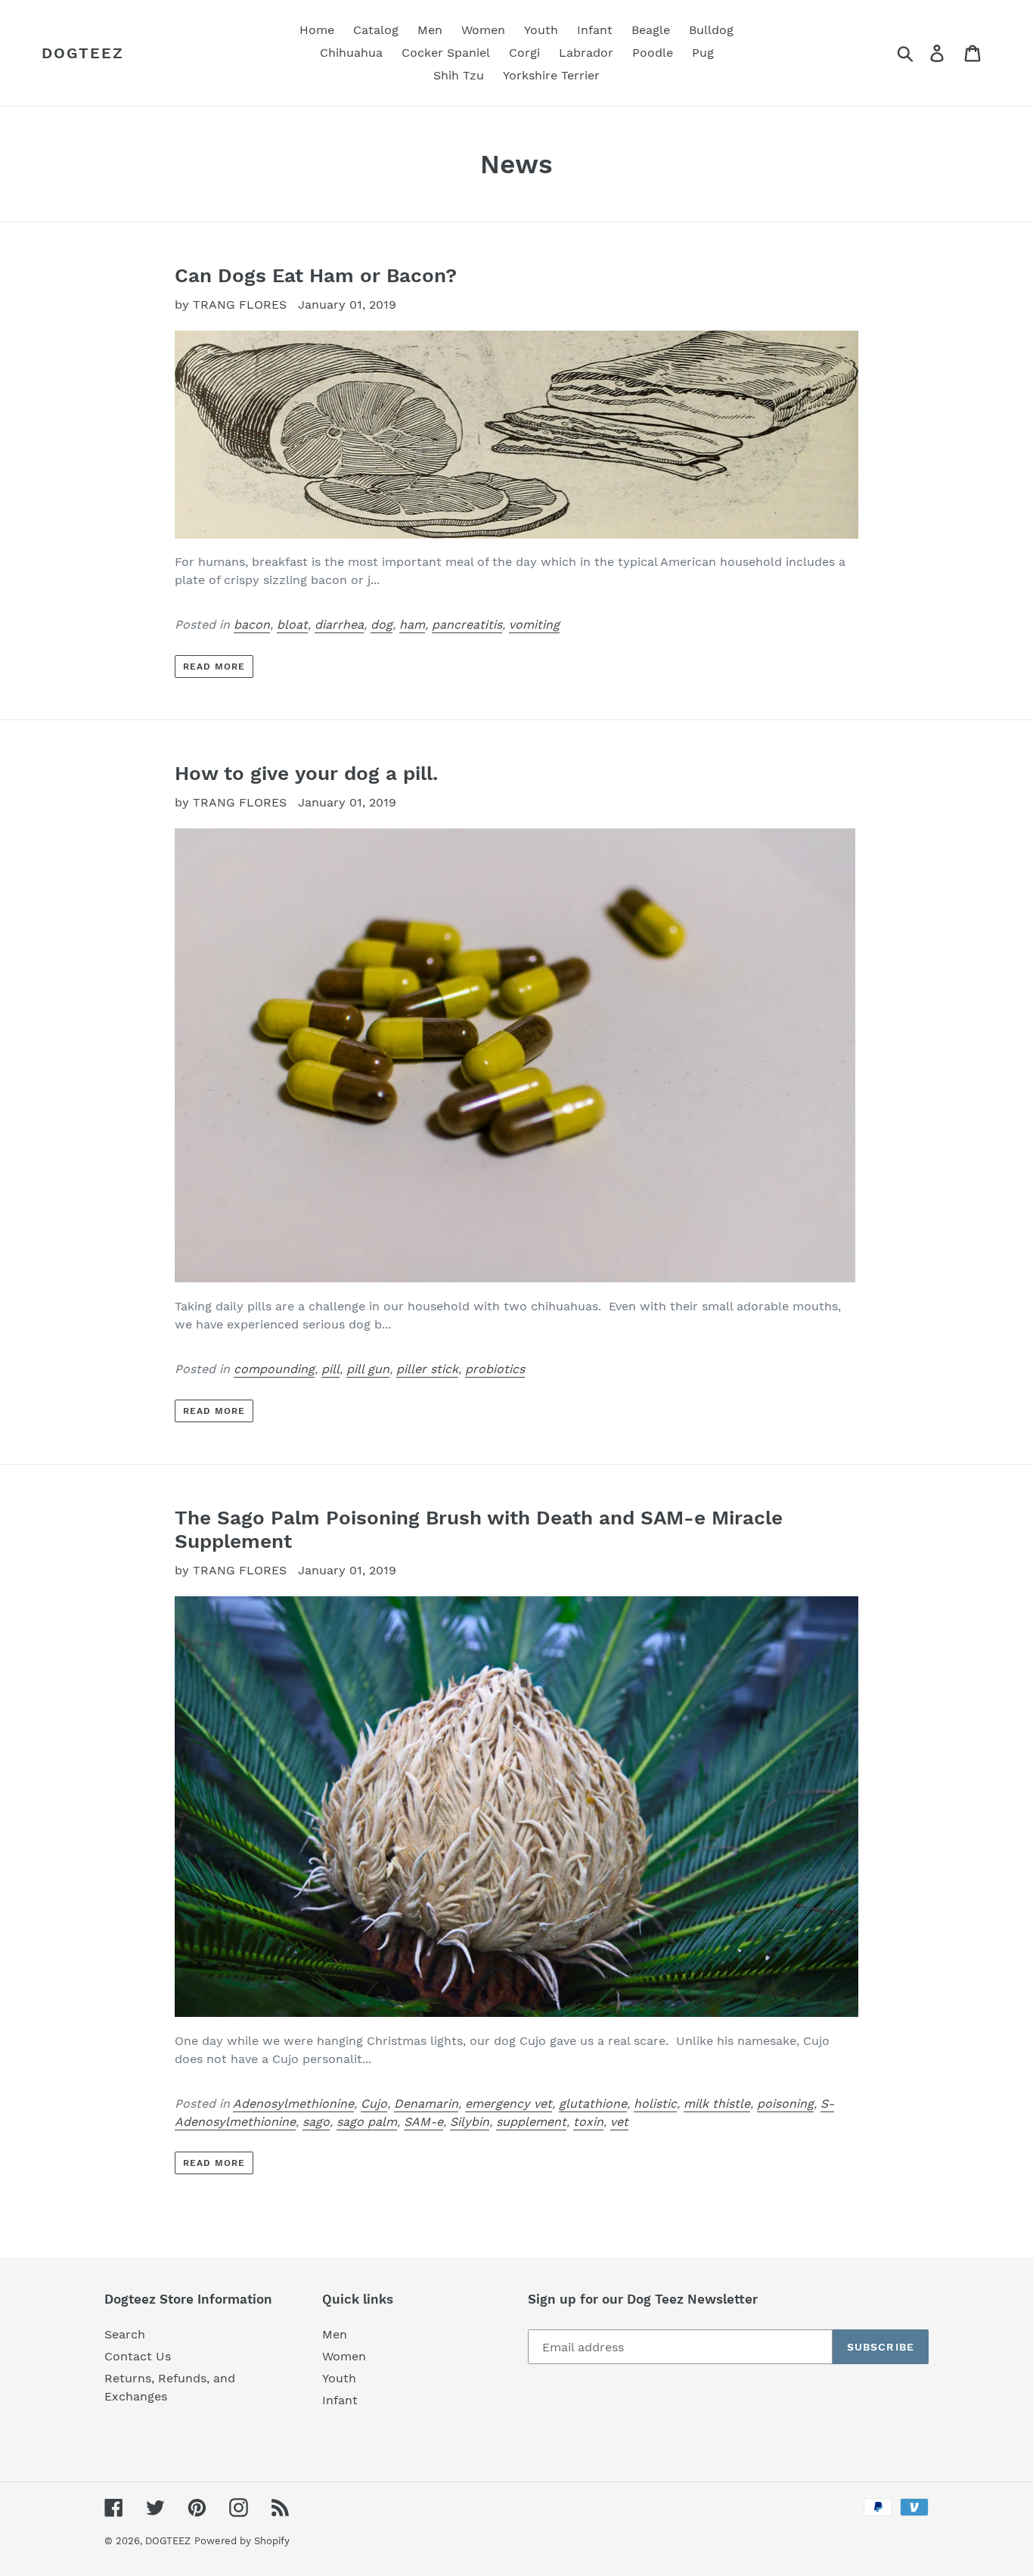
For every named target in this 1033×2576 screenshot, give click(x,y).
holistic (655, 2104)
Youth (339, 2378)
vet (619, 2122)
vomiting (534, 625)
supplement (531, 2122)
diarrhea (339, 625)
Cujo (374, 2104)
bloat (292, 625)
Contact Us (138, 2356)
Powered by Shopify (242, 2541)
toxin (588, 2122)
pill (330, 1369)
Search (125, 2334)
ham (412, 625)
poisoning (785, 2104)
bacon (252, 625)
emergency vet (509, 2104)
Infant (340, 2400)
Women (344, 2356)
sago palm (367, 2122)
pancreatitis (467, 625)
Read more (214, 667)
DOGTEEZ (83, 53)
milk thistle (717, 2104)
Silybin (470, 2122)
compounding (274, 1369)
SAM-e (423, 2122)
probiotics (495, 1369)
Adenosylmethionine (293, 2104)
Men (335, 2334)
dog (382, 625)
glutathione (593, 2104)
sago (316, 2122)
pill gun (368, 1369)
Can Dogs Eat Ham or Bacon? (316, 275)
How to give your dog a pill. (306, 773)
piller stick (427, 1369)
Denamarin (426, 2104)
